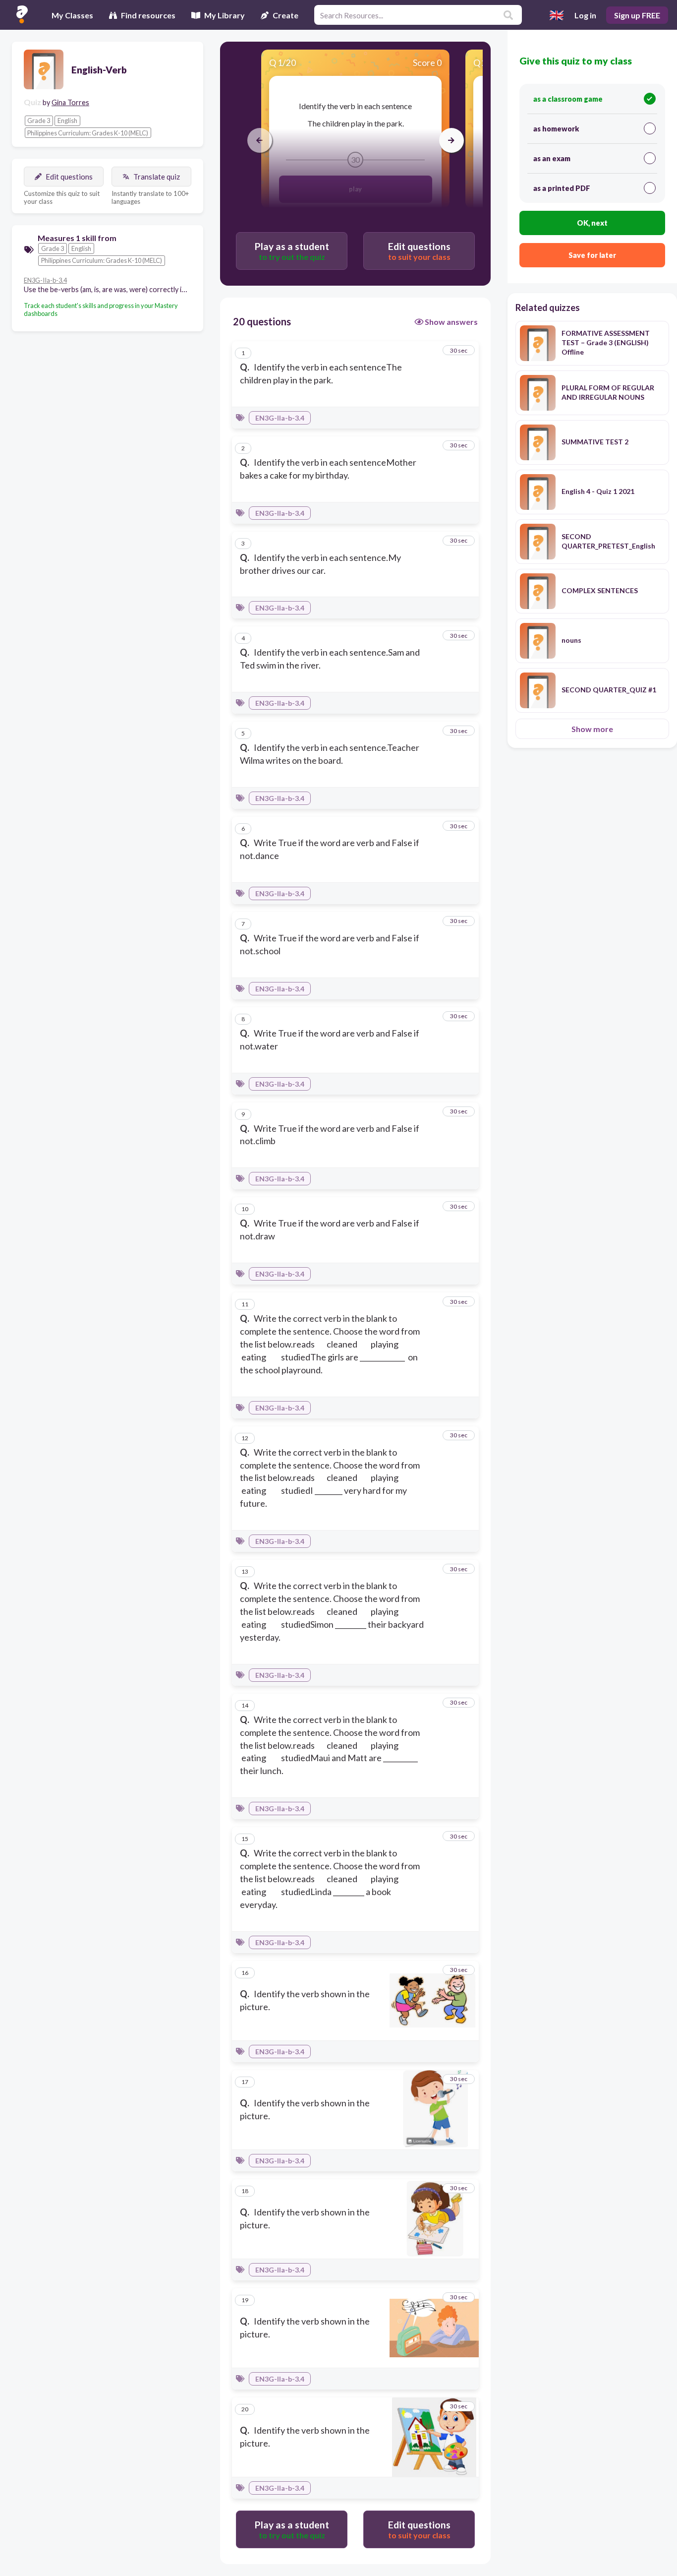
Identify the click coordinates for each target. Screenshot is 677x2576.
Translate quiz (157, 177)
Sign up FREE (637, 15)
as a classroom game (568, 99)
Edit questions (69, 177)
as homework (556, 129)
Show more (592, 729)
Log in (585, 15)
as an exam (552, 158)
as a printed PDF (562, 188)
